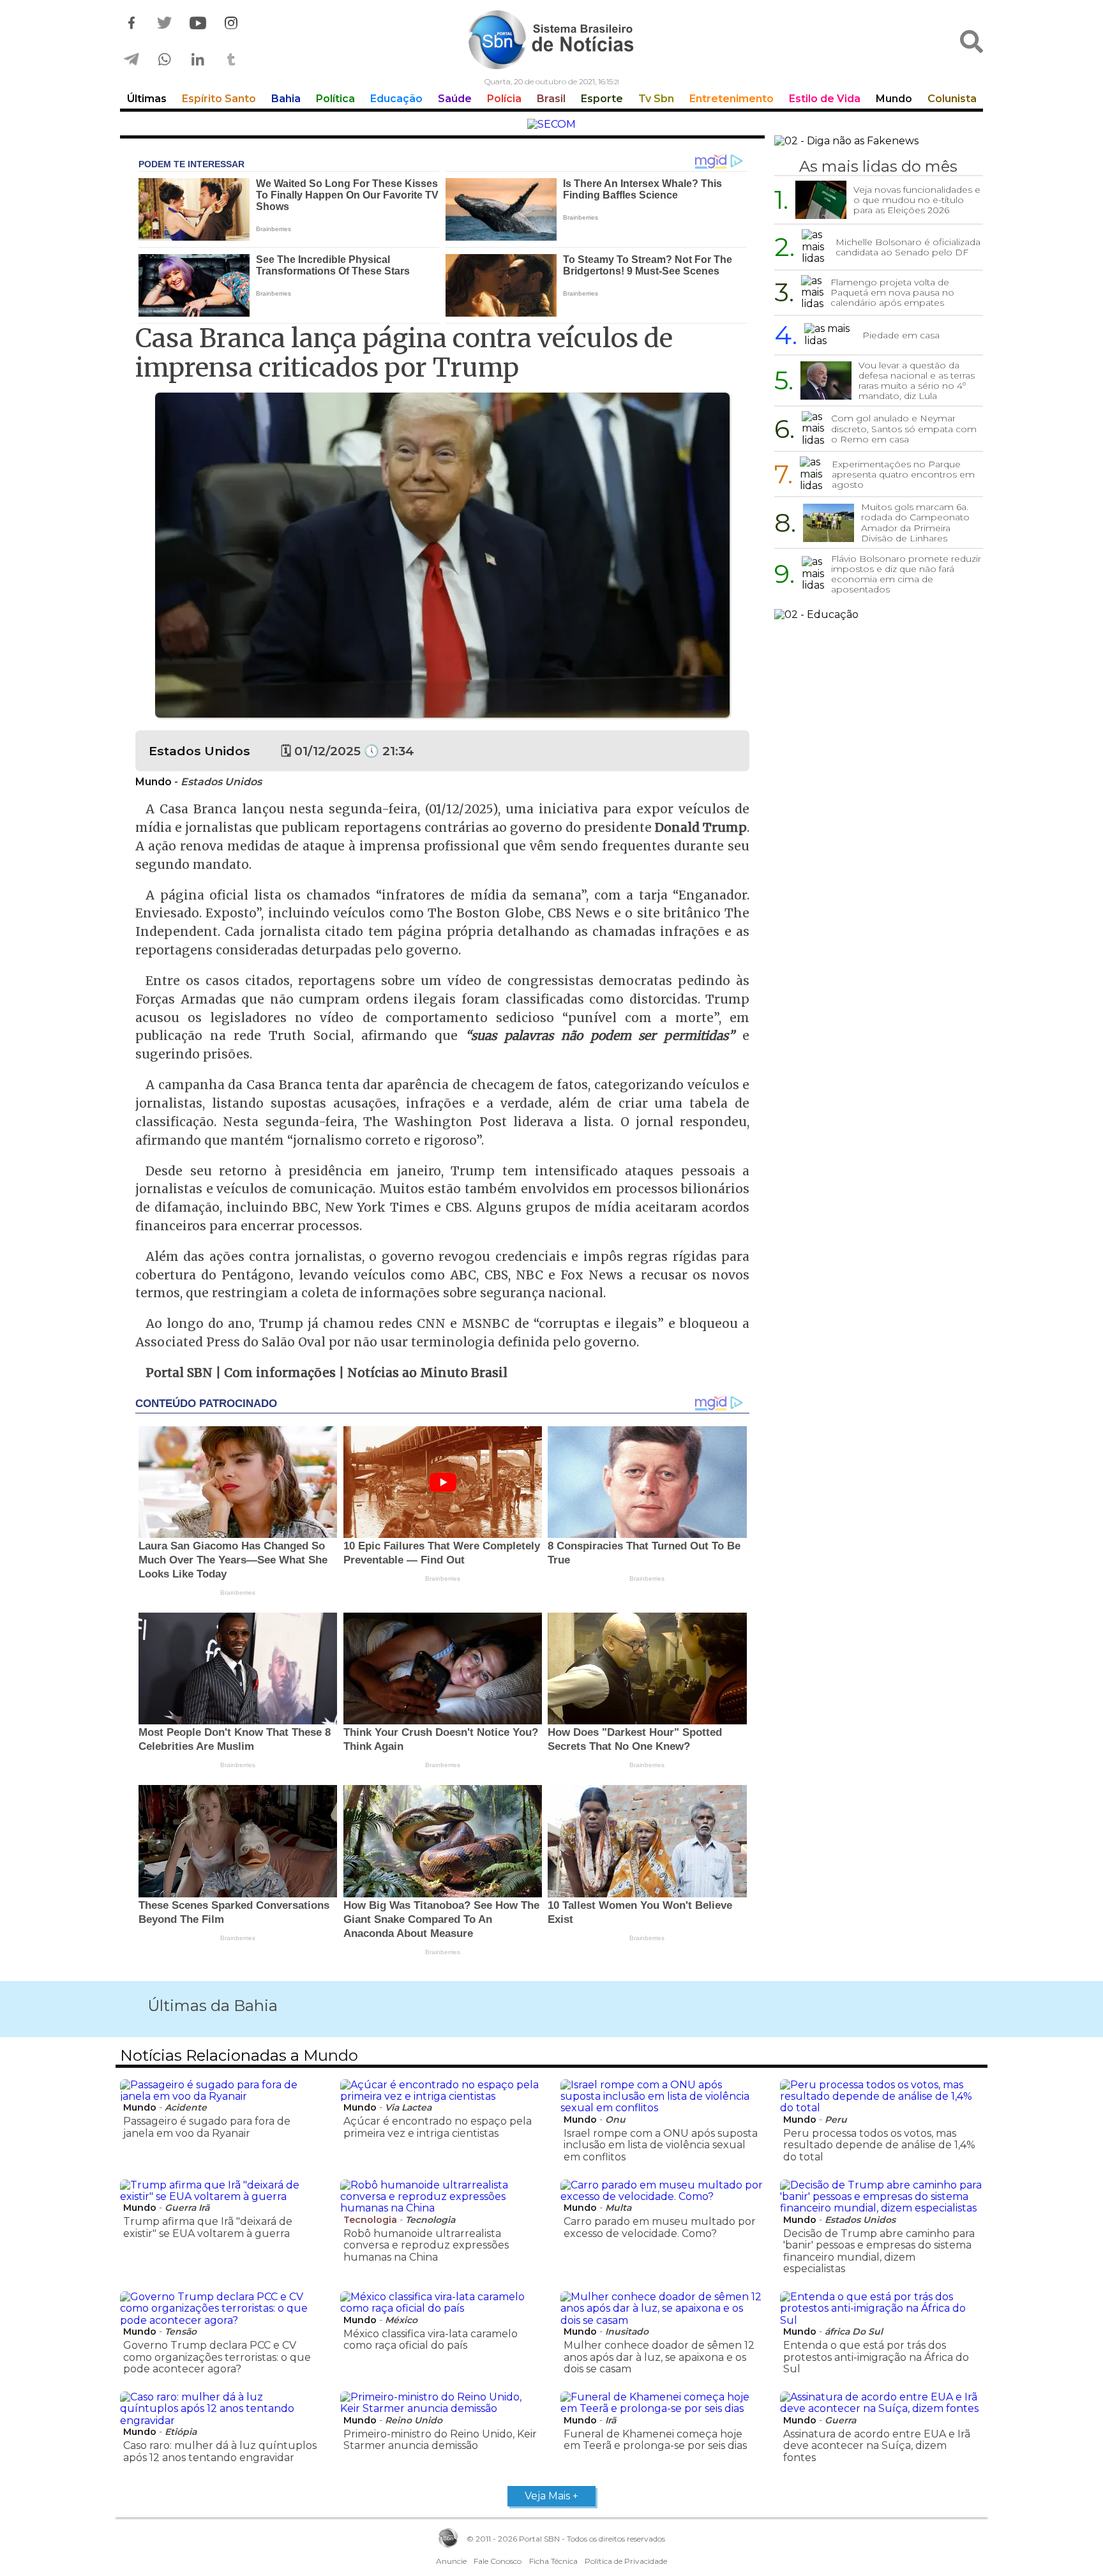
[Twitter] (165, 23)
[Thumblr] (231, 60)
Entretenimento (732, 99)
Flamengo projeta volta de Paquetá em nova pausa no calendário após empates (892, 292)
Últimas (147, 99)
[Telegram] (131, 60)
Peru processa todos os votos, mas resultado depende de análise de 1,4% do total (879, 2145)
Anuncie (451, 2561)
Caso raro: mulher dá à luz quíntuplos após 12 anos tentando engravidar (220, 2451)
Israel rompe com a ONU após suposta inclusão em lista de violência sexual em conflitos (661, 2145)
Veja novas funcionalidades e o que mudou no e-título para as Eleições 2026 (917, 200)
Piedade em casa (901, 335)
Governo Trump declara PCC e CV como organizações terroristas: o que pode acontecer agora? (217, 2357)
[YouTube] (198, 23)
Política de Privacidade (626, 2561)
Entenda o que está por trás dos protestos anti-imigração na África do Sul (876, 2357)
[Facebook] (131, 23)
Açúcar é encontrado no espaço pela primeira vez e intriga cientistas (438, 2127)
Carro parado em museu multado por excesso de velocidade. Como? (660, 2227)
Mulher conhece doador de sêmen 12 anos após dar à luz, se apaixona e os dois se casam (659, 2357)
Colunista (952, 99)
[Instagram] (231, 23)
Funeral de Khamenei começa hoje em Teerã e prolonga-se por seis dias (655, 2440)
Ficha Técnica (553, 2561)
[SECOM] (551, 124)
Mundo (894, 99)
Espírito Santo (219, 99)
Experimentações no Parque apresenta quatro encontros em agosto (903, 474)
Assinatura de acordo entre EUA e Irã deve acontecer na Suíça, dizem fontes (877, 2446)
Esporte (602, 99)
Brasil (551, 99)
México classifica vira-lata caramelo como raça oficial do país (431, 2339)
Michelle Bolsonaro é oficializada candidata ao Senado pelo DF (908, 247)
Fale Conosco (498, 2561)
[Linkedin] (198, 60)
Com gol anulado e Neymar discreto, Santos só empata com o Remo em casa (904, 428)
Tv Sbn (656, 99)
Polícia (504, 99)
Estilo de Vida (825, 99)
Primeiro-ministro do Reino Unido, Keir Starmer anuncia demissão (440, 2440)
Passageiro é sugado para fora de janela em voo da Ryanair (207, 2127)
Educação (396, 99)
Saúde (455, 99)
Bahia (286, 99)
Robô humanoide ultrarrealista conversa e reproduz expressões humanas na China (426, 2245)
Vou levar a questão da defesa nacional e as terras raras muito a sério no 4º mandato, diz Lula (917, 380)
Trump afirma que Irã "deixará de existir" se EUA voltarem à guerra (208, 2227)
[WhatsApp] (165, 60)
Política (335, 99)
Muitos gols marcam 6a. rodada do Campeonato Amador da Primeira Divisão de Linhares (915, 522)
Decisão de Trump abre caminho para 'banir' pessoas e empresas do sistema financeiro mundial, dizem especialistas (879, 2251)
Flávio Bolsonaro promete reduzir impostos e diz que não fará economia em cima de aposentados (906, 574)
